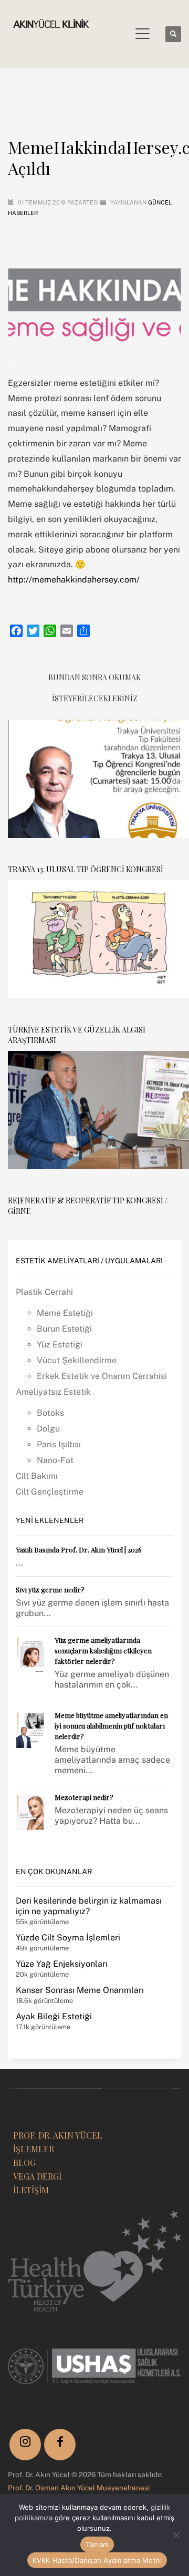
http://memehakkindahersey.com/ (74, 580)
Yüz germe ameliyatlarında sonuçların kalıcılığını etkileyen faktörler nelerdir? (103, 1650)
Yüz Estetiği (60, 1345)
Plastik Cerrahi (44, 1292)
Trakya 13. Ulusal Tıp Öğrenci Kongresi (86, 869)
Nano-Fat (55, 1460)
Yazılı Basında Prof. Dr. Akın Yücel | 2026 (79, 1550)
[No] (176, 2535)
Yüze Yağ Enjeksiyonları (62, 1964)
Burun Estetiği (64, 1329)
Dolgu (48, 1429)
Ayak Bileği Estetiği (54, 2016)
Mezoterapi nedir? (84, 1797)
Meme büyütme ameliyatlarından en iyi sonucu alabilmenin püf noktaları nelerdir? (111, 1726)
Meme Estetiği (65, 1313)
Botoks (50, 1413)
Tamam (97, 2544)
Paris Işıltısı (59, 1444)
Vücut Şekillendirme (77, 1360)
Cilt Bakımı (37, 1476)
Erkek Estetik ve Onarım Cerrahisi (102, 1376)
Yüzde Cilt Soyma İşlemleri (68, 1938)
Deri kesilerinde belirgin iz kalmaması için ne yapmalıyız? (89, 1906)
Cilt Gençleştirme (50, 1492)
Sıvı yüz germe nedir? (50, 1589)
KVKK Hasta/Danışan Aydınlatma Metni (97, 2560)
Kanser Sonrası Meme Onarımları (80, 1990)
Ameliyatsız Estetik (53, 1392)
